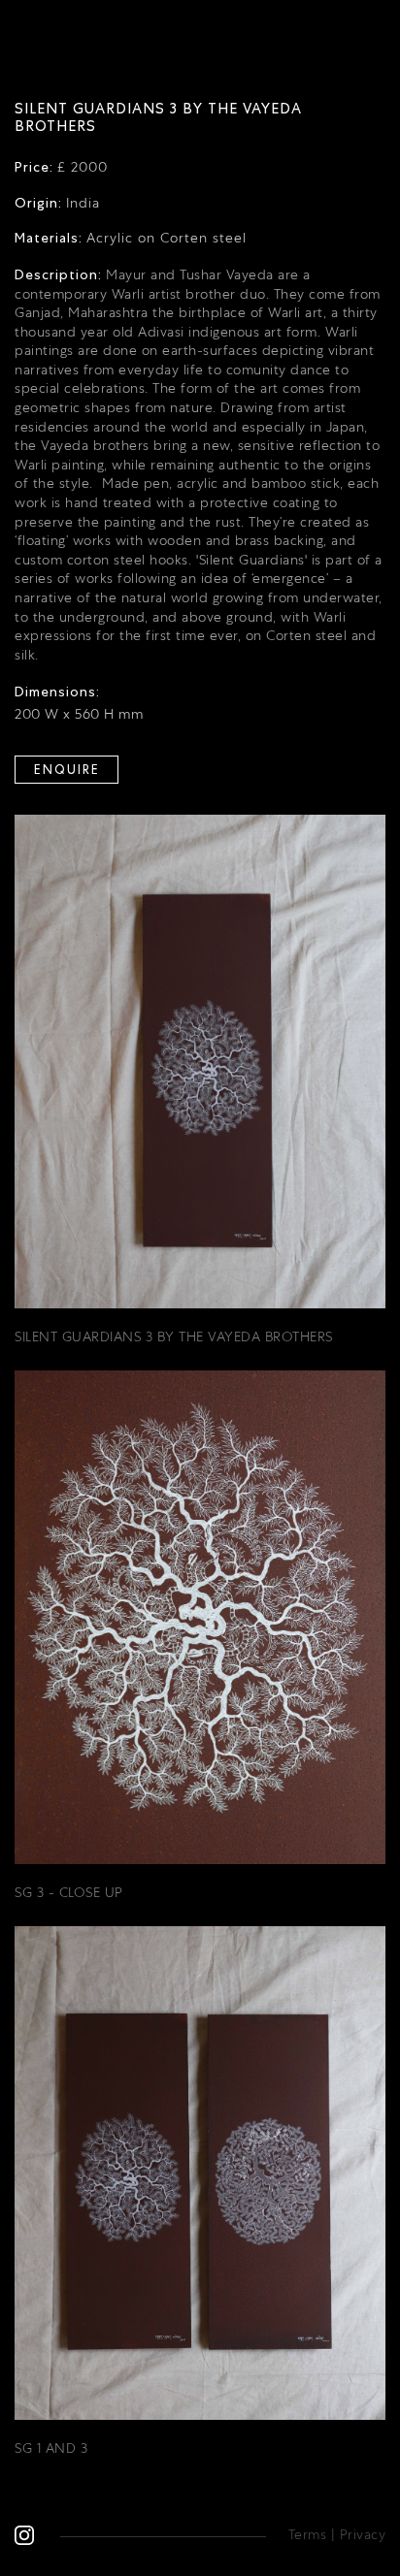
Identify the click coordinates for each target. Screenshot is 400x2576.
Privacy (363, 2534)
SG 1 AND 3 (51, 2448)
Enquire (67, 770)
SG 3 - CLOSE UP (69, 1892)
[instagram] (24, 2534)
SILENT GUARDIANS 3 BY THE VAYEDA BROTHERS (174, 1336)
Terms (308, 2534)
